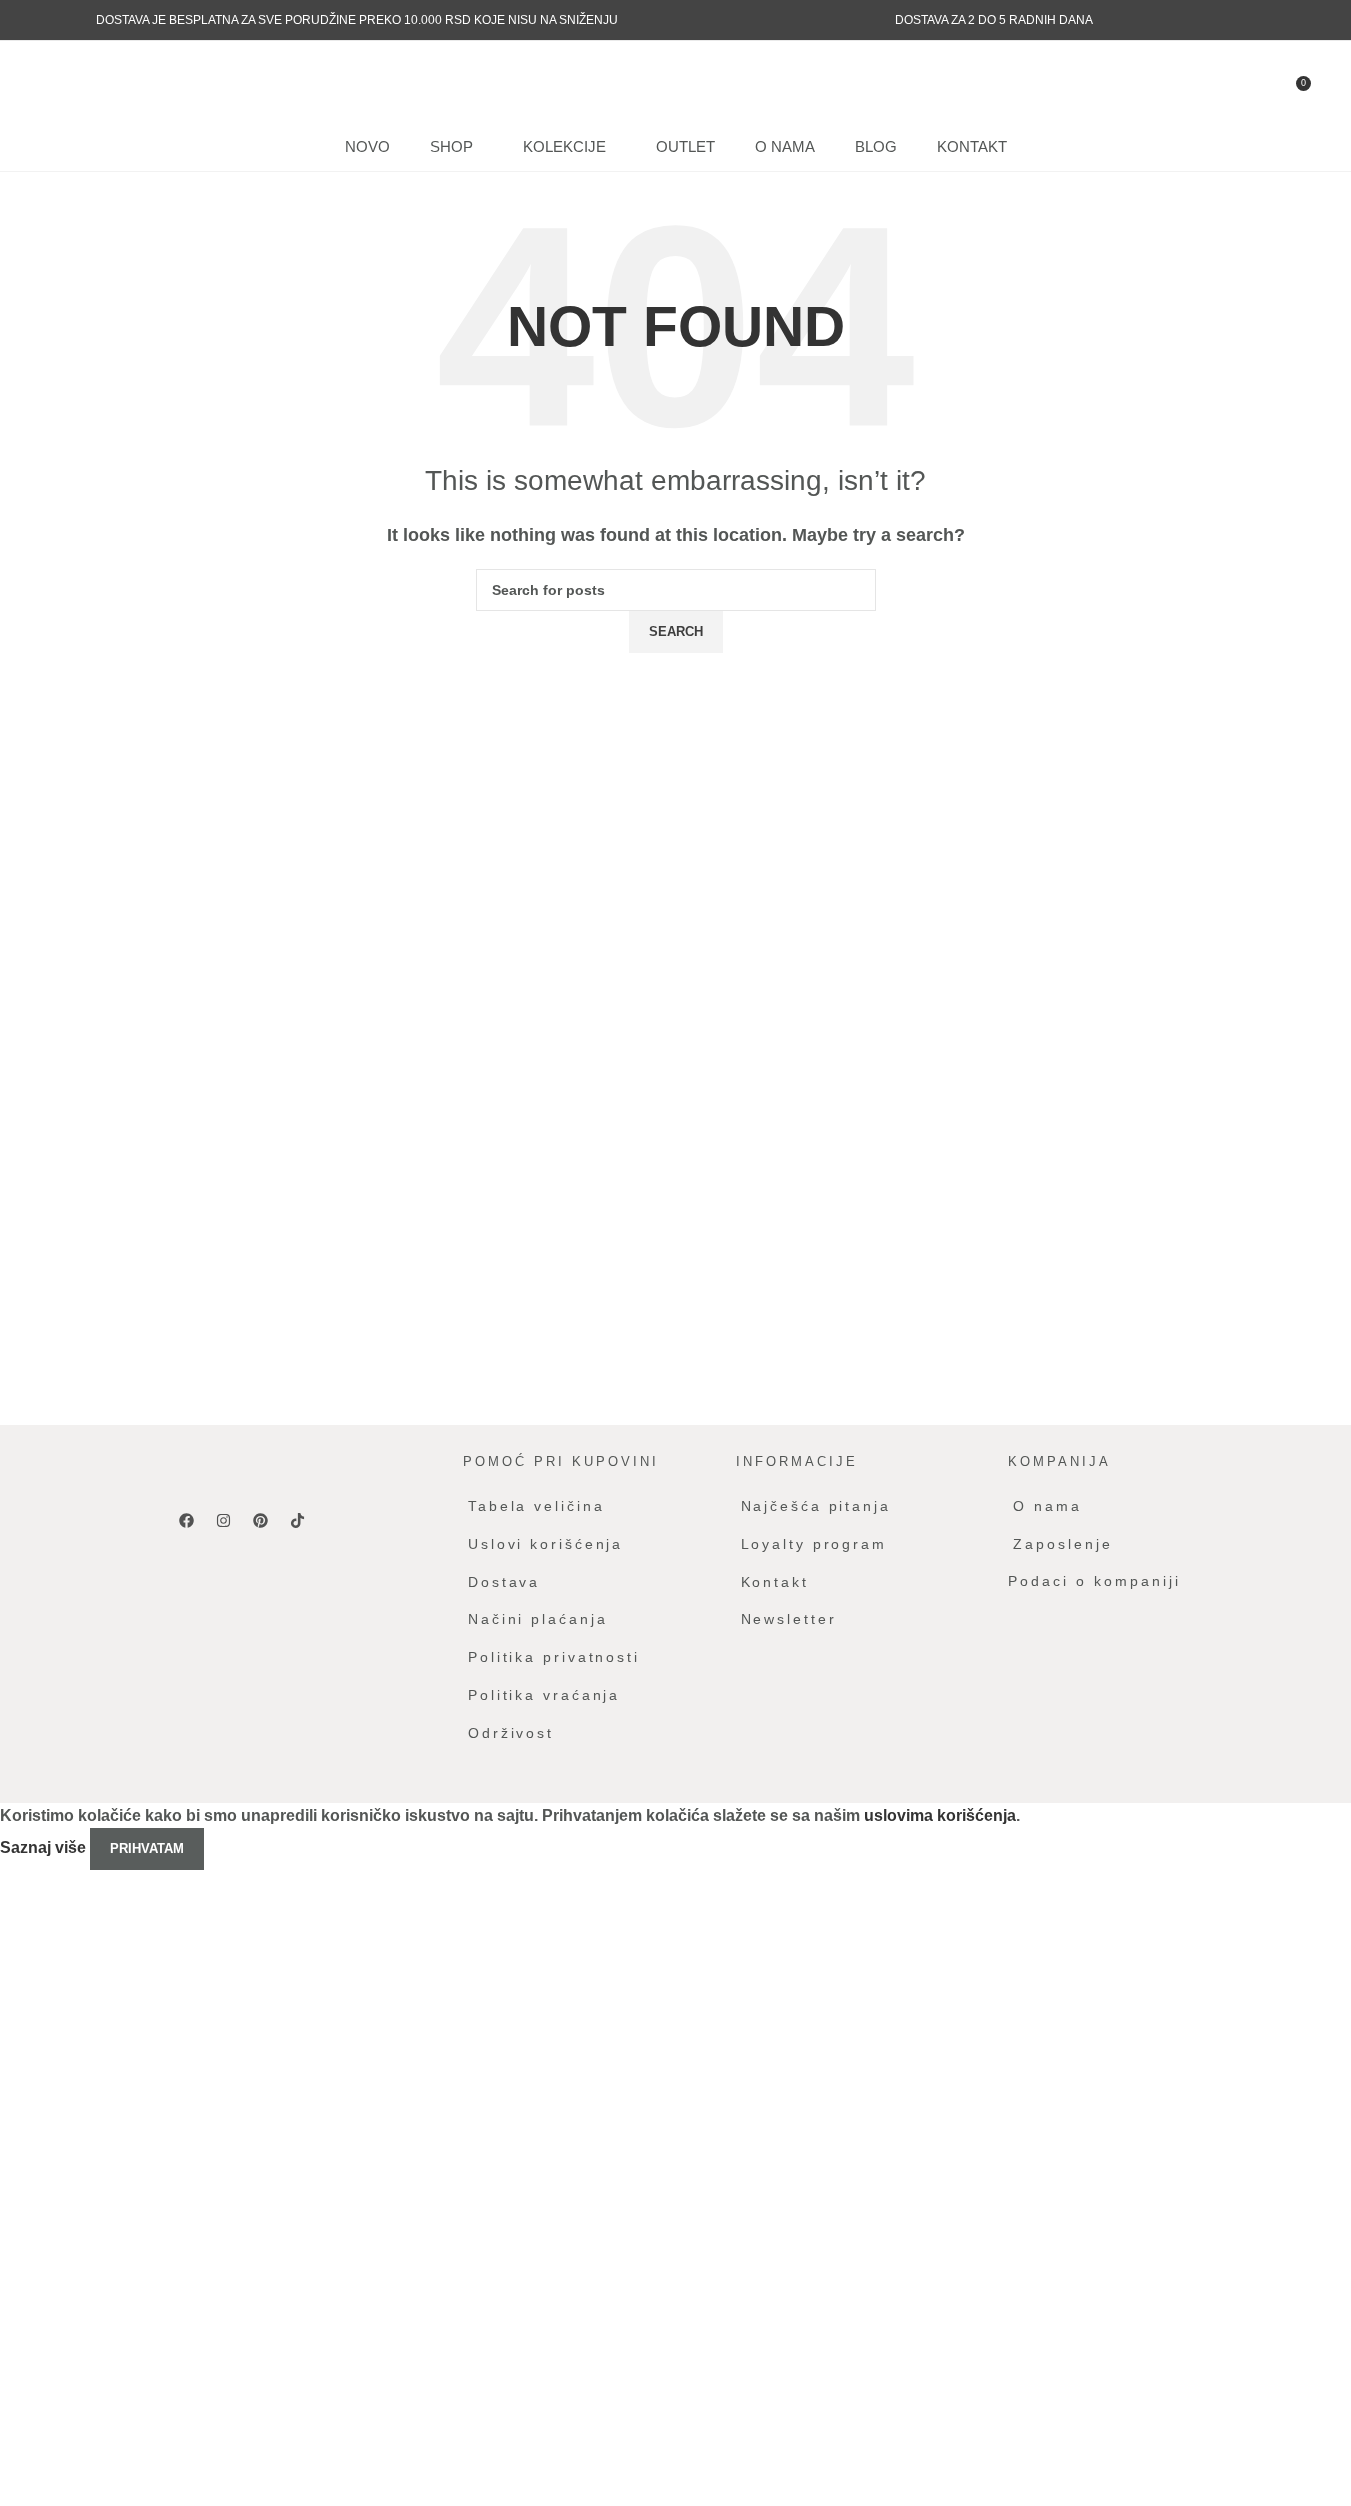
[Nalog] (57, 81)
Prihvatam (147, 1848)
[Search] (93, 81)
